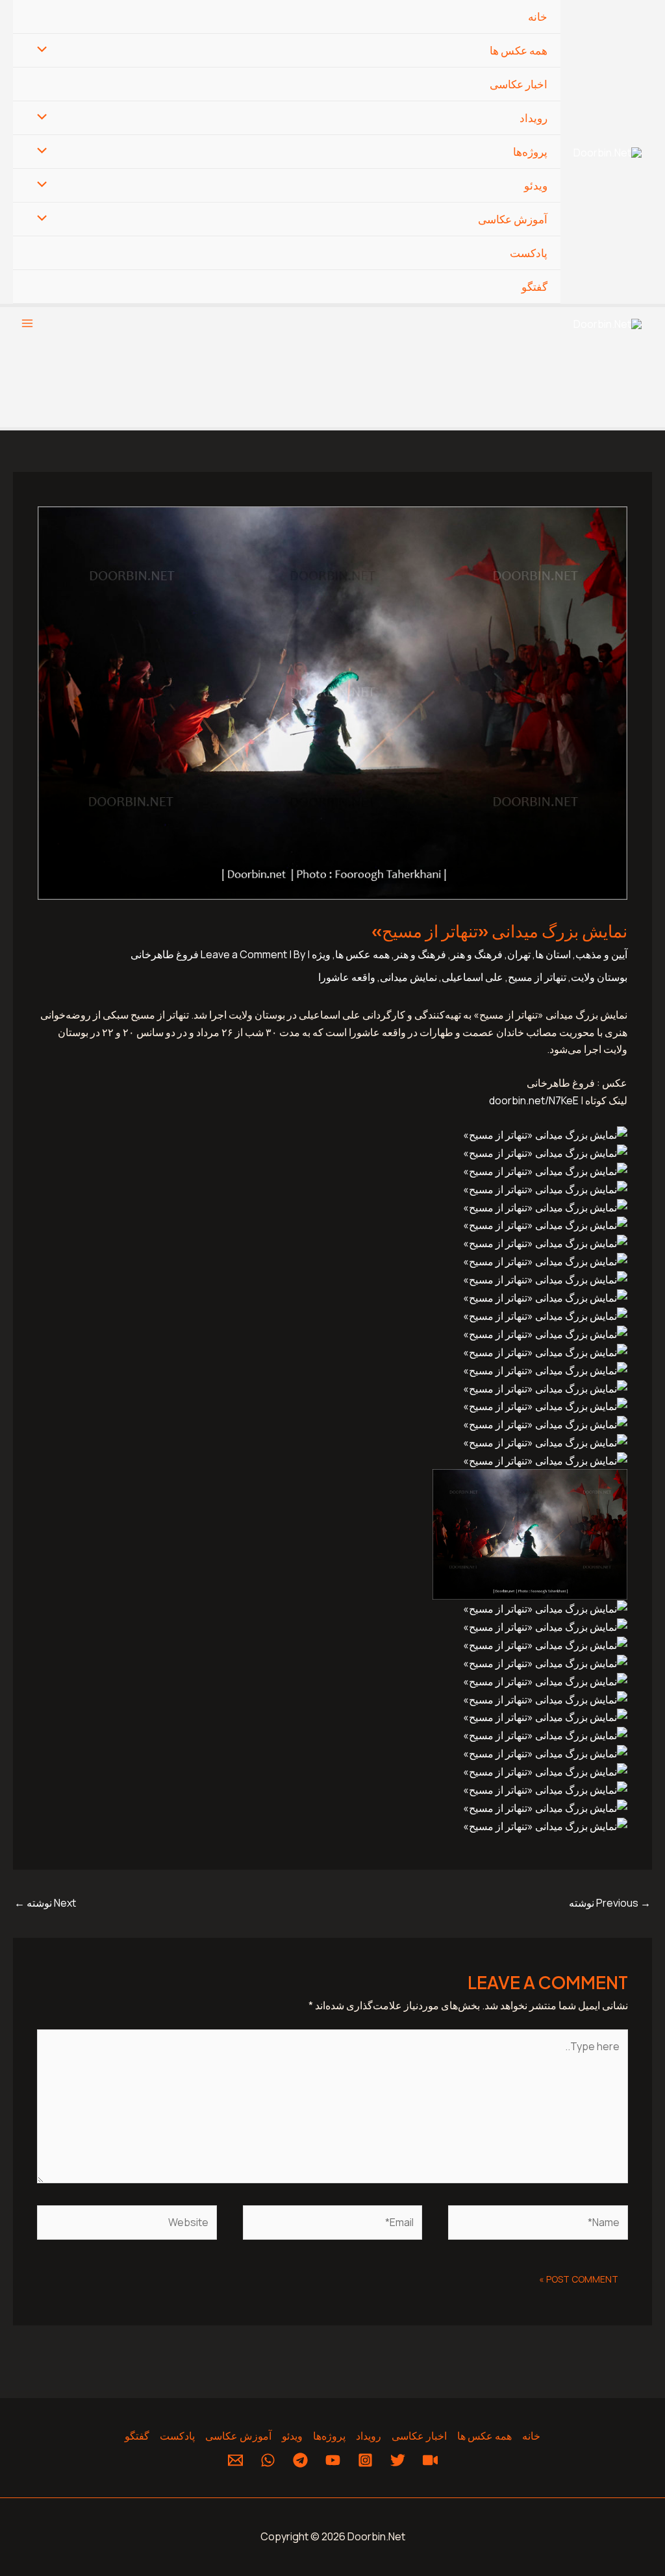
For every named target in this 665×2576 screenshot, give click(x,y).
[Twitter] (398, 2460)
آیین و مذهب (601, 954)
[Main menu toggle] (27, 323)
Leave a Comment (244, 954)
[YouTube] (333, 2460)
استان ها (553, 954)
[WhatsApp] (268, 2460)
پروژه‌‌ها (530, 152)
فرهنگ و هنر (477, 954)
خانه (538, 17)
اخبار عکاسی (519, 84)
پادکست (529, 253)
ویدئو (536, 185)
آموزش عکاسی (513, 219)
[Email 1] (235, 2460)
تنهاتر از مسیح (537, 977)
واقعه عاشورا (347, 977)
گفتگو (534, 287)
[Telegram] (300, 2460)
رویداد (533, 118)
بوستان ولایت (599, 977)
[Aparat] (430, 2460)
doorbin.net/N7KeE (534, 1100)
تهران (519, 954)
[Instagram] (365, 2460)
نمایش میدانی (408, 977)
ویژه (321, 954)
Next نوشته (45, 1903)
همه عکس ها (519, 50)
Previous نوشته (610, 1903)
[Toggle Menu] (45, 50)
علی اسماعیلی (472, 977)
